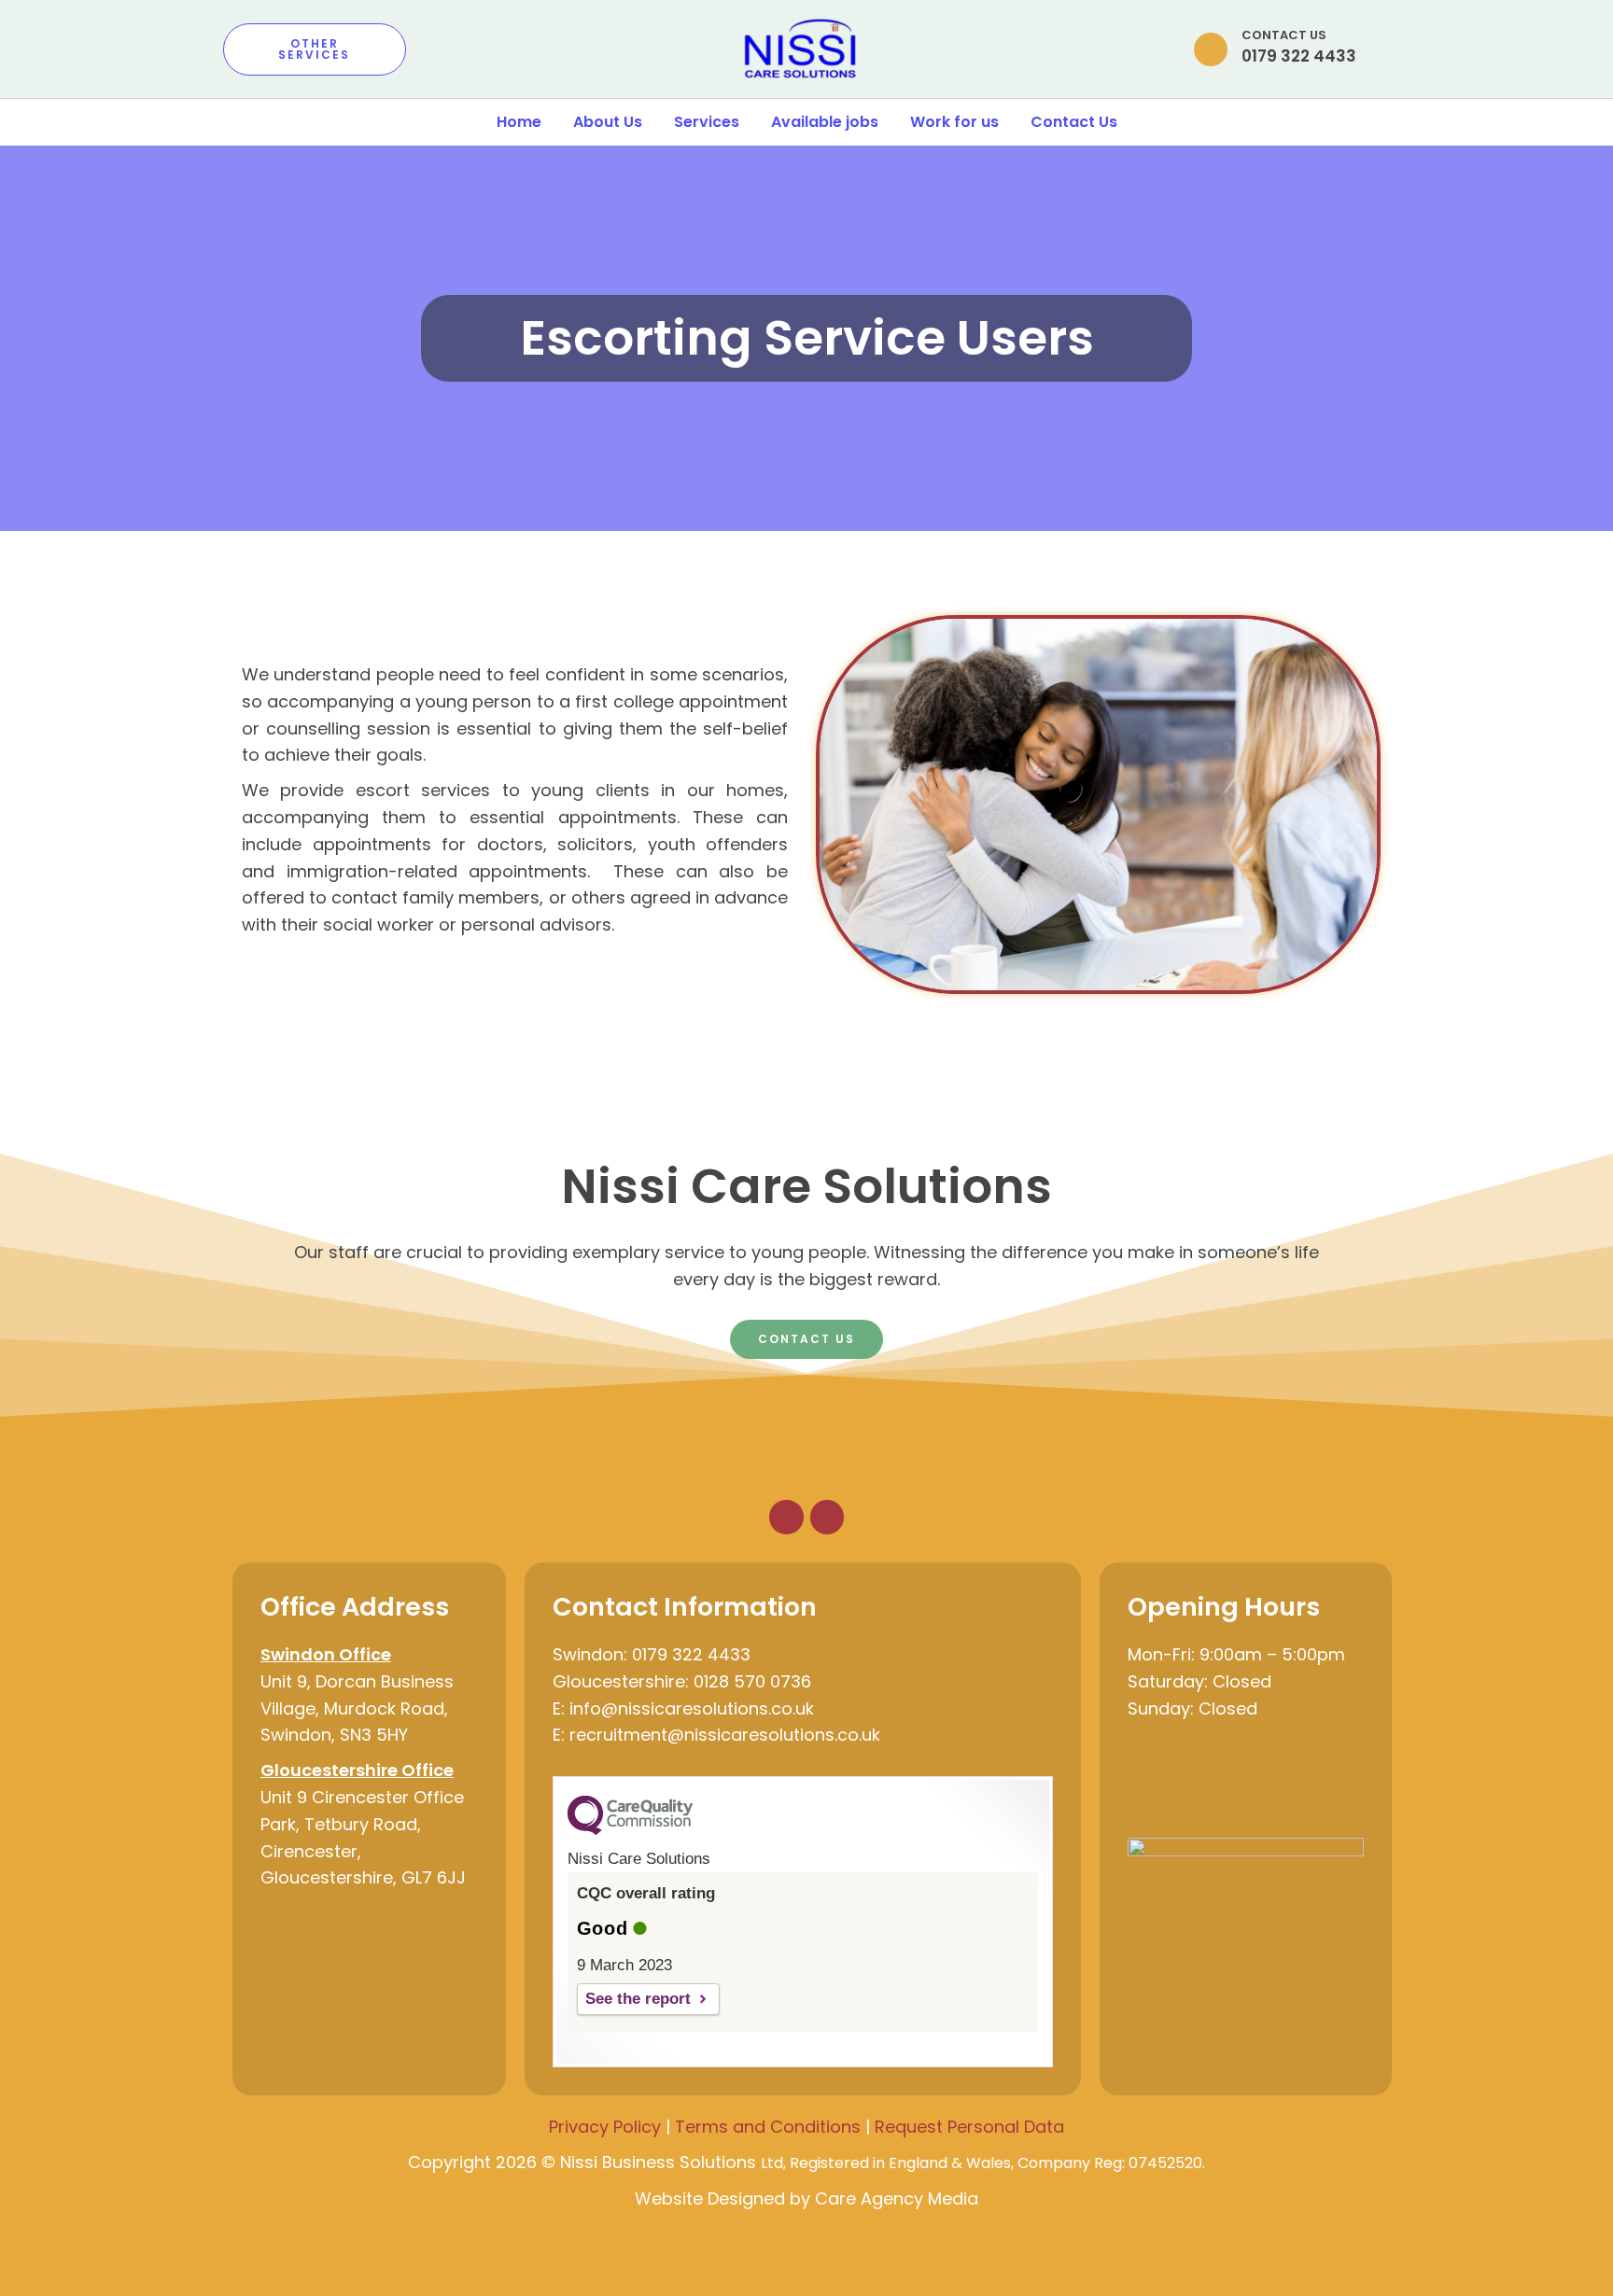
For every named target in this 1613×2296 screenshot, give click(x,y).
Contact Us (1074, 122)
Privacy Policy (605, 2127)
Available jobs (825, 122)
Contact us (1284, 35)
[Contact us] (1211, 49)
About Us (608, 122)
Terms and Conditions (768, 2127)
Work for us (954, 122)
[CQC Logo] (630, 1830)
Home (519, 122)
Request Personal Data (969, 2127)
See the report (638, 1999)
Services (707, 122)
